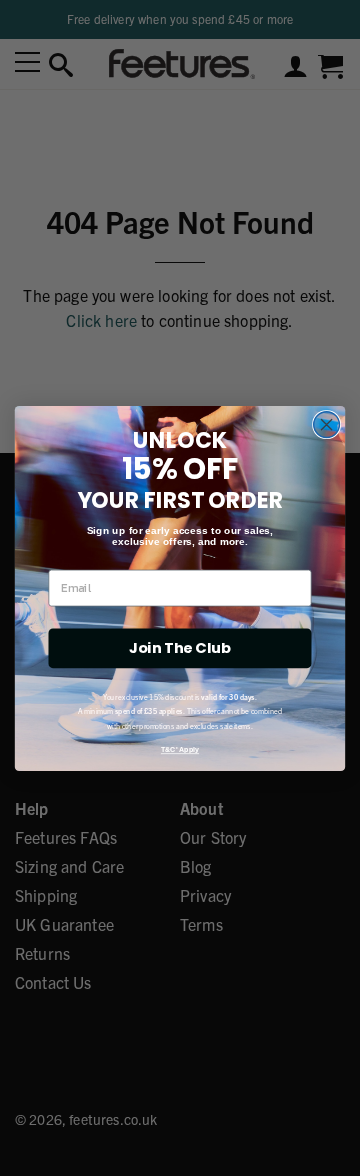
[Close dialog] (327, 424)
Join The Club (180, 647)
